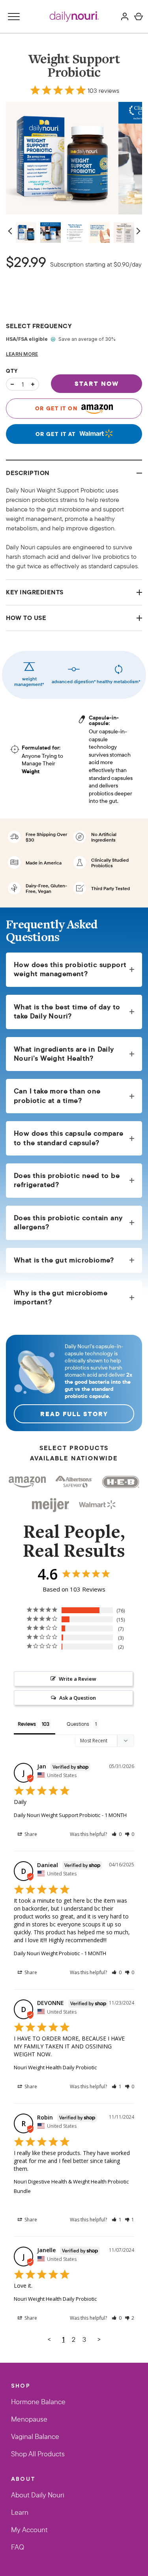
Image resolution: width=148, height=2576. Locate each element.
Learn (20, 2513)
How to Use (26, 618)
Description (28, 473)
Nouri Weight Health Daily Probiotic (55, 2067)
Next (137, 231)
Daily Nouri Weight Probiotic (47, 1953)
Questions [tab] (78, 1724)
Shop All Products (38, 2454)
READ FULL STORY (74, 1414)
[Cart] (139, 17)
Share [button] (30, 1834)
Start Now (97, 383)
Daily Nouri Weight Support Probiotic (57, 1815)
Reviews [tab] (27, 1724)
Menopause (29, 2420)
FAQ (18, 2548)
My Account (29, 2530)
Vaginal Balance (35, 2437)
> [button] (99, 2339)
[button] (117, 1834)
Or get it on (57, 408)
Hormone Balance (38, 2402)
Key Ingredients (35, 592)
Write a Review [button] (78, 1679)
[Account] (125, 17)
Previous (11, 231)
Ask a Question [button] (78, 1698)
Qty (12, 371)
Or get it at (57, 434)
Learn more (22, 354)
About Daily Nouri (38, 2495)
